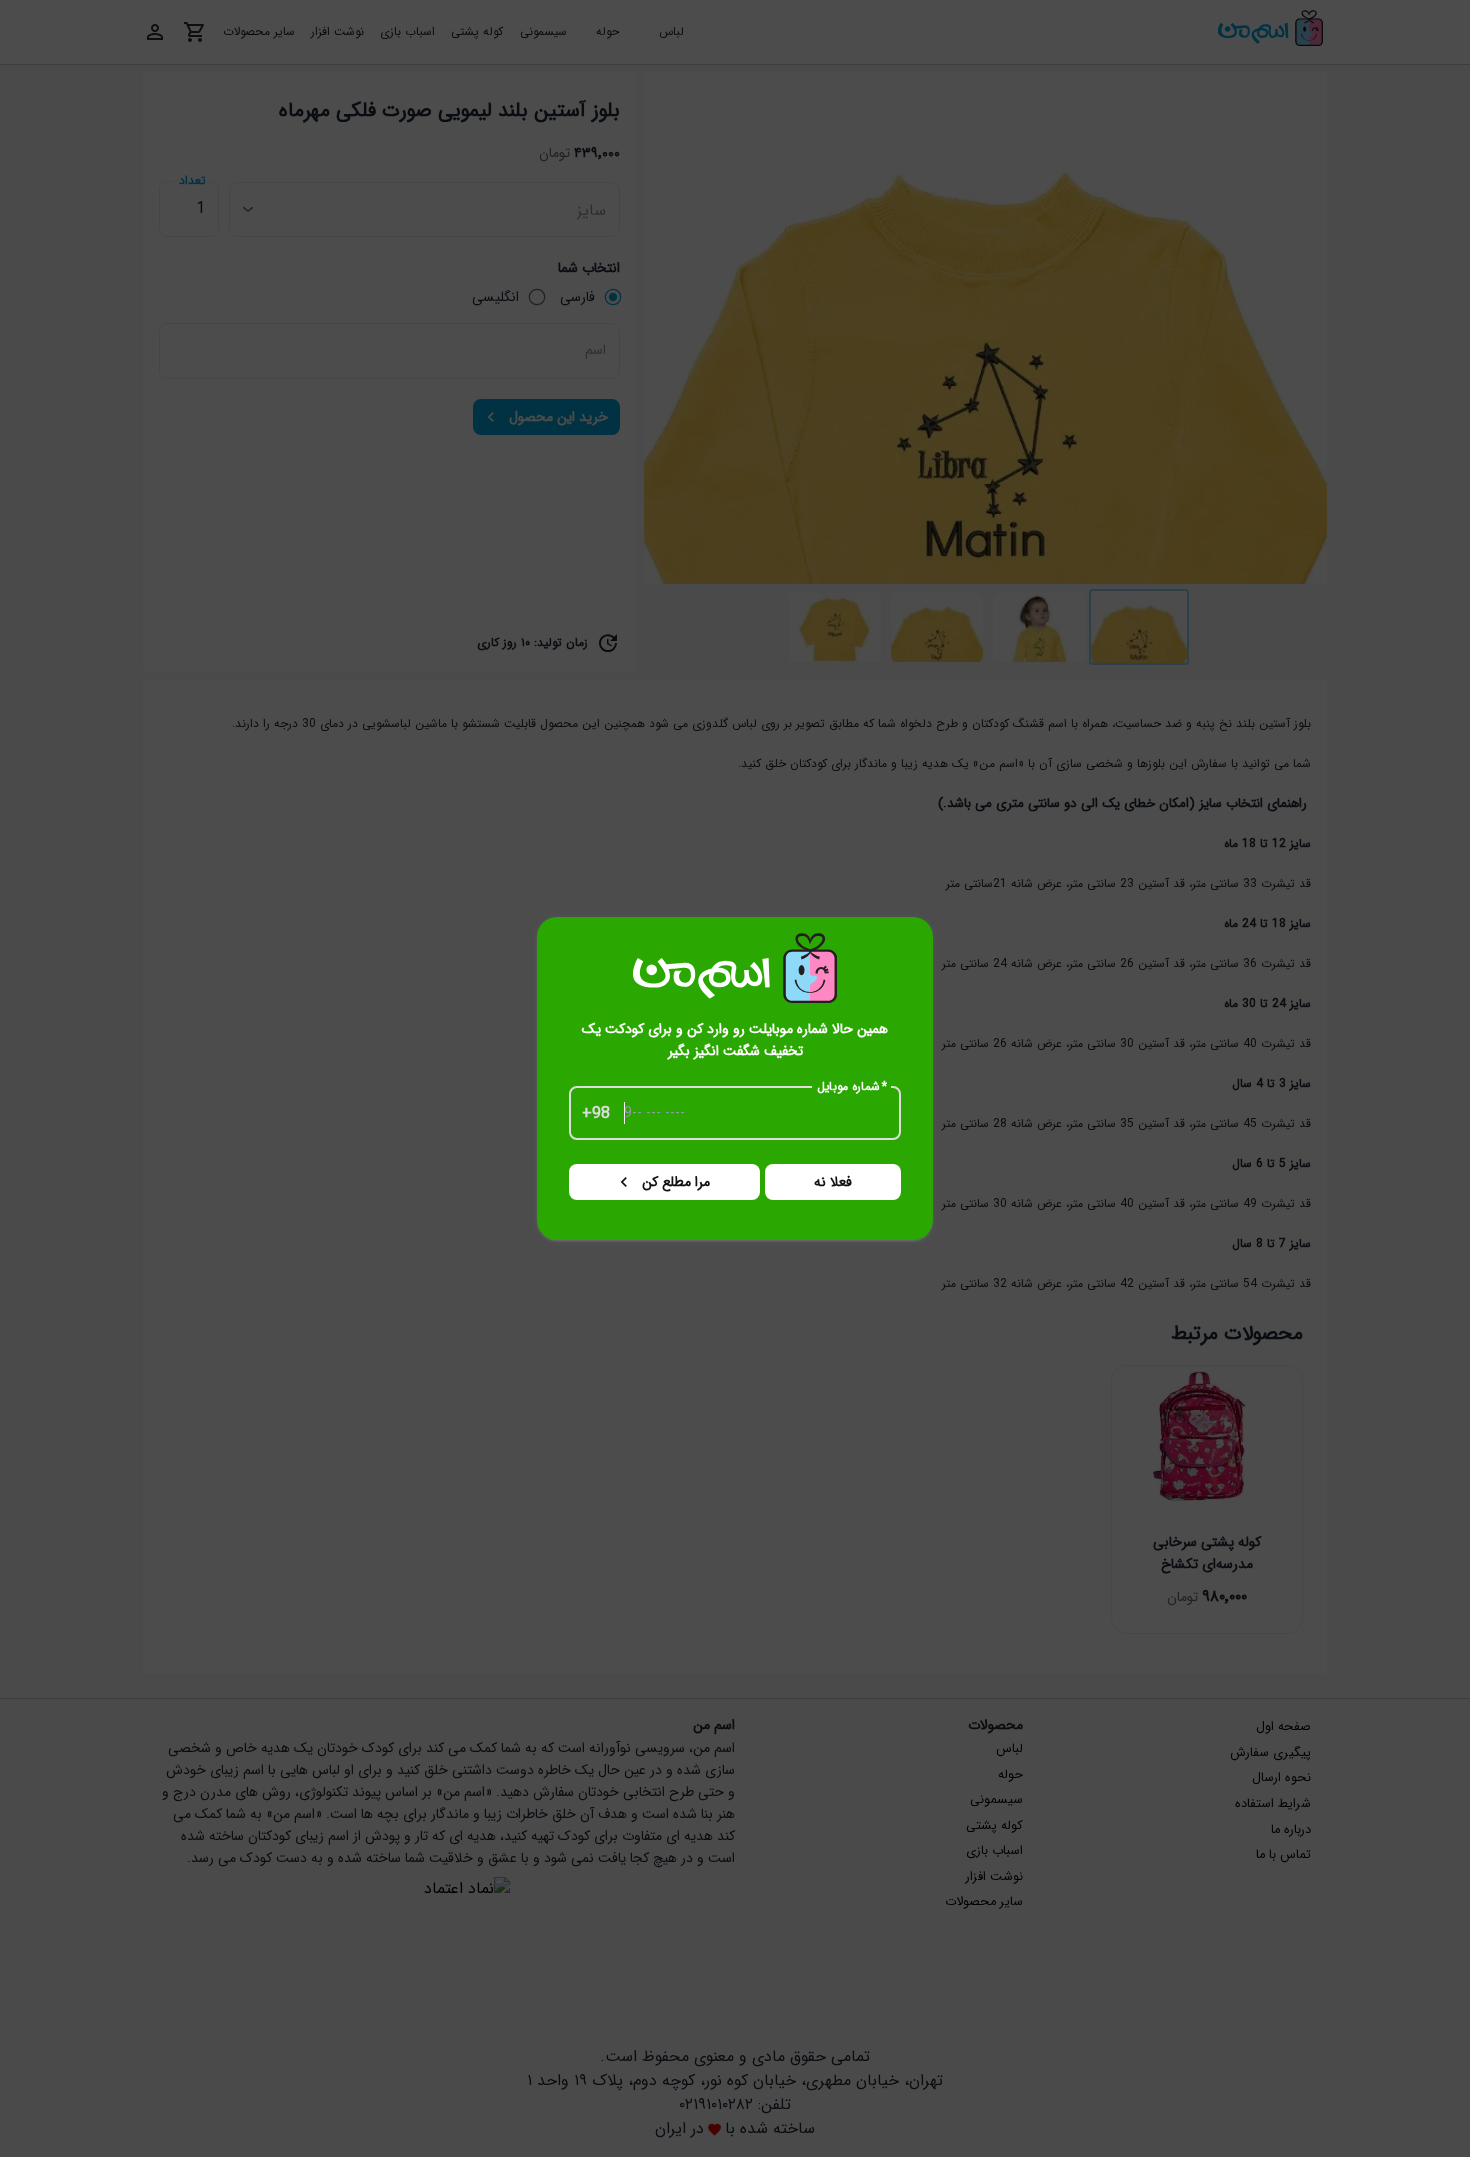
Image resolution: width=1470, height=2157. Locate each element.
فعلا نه (833, 1182)
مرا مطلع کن (676, 1182)
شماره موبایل (852, 1087)
